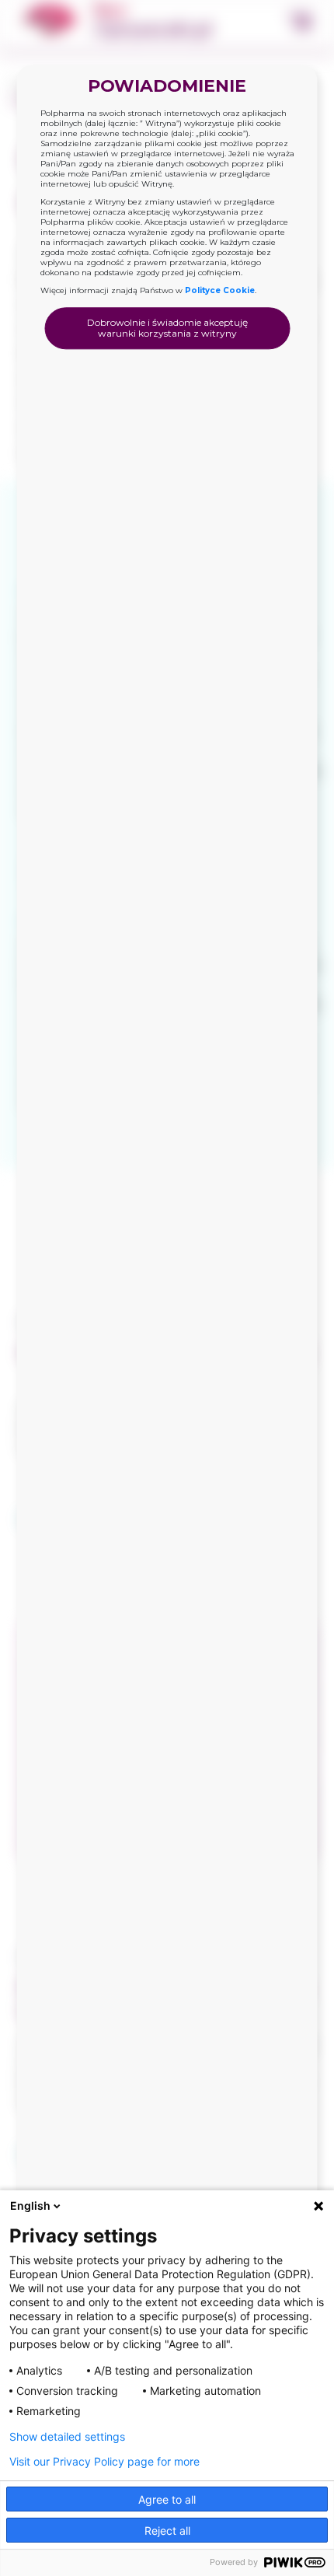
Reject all (167, 2531)
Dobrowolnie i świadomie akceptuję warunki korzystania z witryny (167, 328)
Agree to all (167, 2499)
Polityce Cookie (220, 290)
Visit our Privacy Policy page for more (104, 2462)
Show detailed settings (67, 2437)
